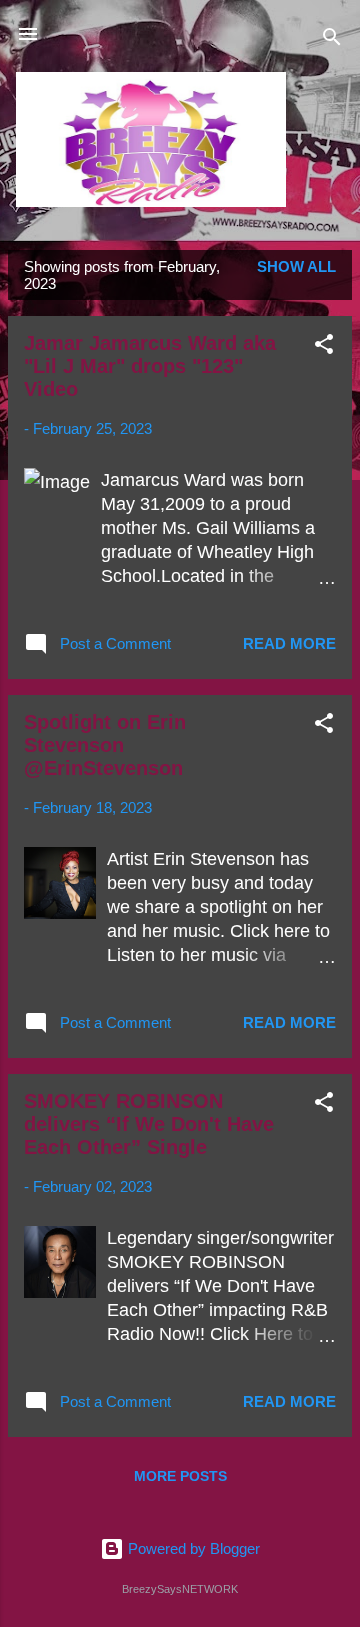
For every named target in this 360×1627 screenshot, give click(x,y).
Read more (289, 643)
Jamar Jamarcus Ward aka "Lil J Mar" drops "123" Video (150, 366)
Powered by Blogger (192, 1548)
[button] (324, 347)
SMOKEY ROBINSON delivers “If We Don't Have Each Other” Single (149, 1124)
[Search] (332, 40)
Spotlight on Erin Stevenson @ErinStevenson (105, 745)
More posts (180, 1476)
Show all (296, 266)
